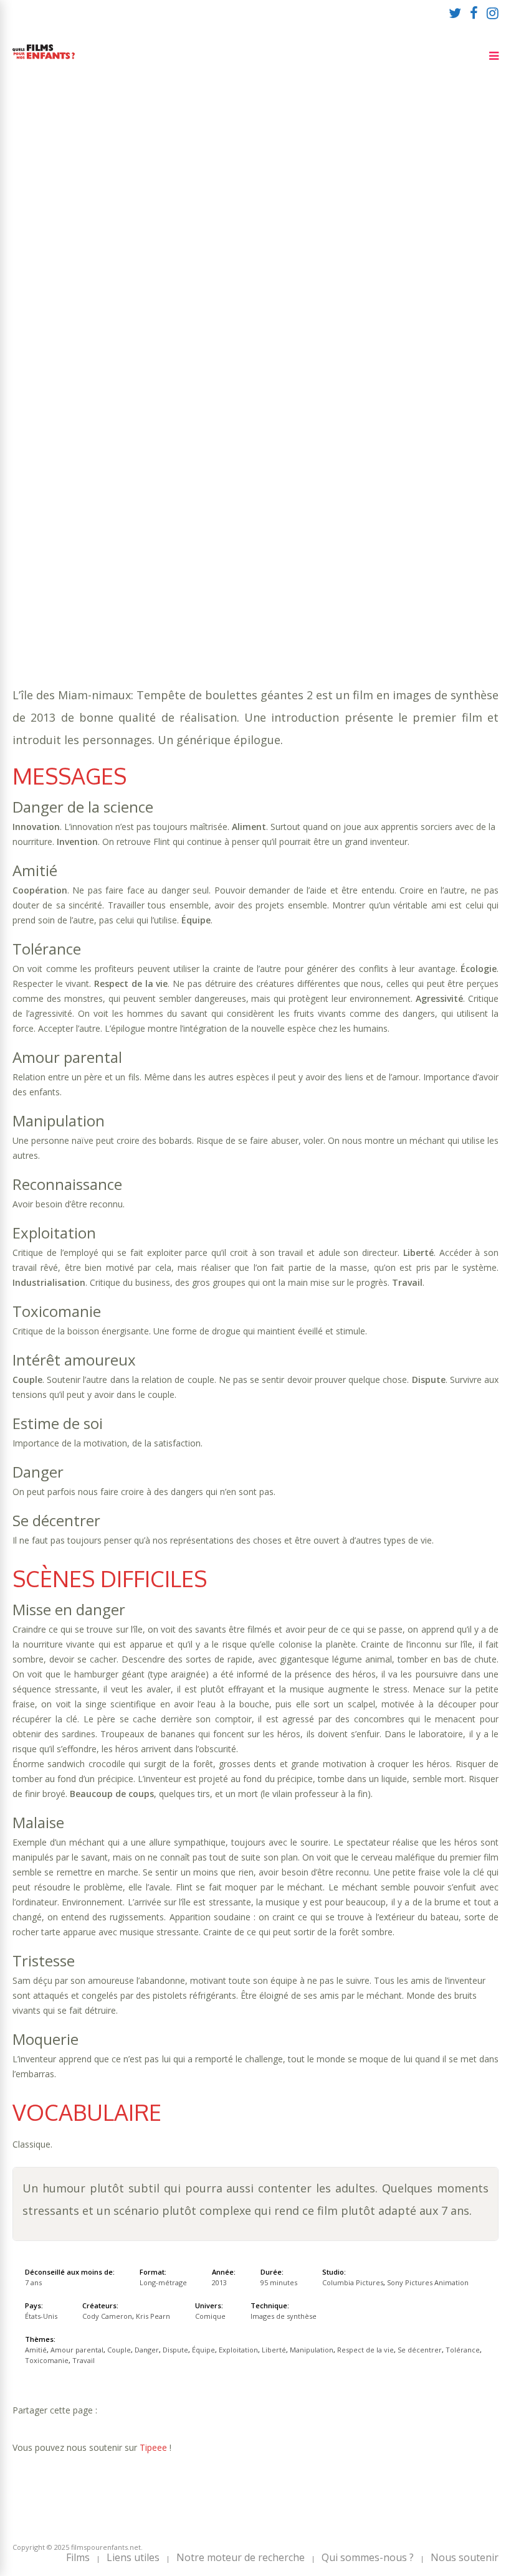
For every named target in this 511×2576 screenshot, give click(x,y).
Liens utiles (133, 2557)
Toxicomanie (330, 251)
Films (78, 2557)
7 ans (155, 213)
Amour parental (129, 238)
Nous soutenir (465, 2557)
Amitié (68, 238)
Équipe (316, 238)
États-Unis (41, 2316)
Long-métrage (163, 2282)
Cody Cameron (107, 2316)
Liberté (425, 238)
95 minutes (73, 226)
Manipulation (46, 251)
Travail (384, 251)
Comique (76, 263)
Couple (192, 238)
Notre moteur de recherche (241, 2557)
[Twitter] (455, 12)
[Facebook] (474, 12)
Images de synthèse (284, 2316)
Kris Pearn (153, 2316)
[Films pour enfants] (44, 61)
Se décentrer (205, 251)
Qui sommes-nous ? (368, 2557)
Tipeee (153, 2447)
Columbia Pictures (353, 2282)
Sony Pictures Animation (428, 2282)
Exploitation (370, 238)
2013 (219, 2282)
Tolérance (268, 251)
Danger (233, 238)
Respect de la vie (127, 251)
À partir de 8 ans (148, 179)
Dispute (275, 238)
